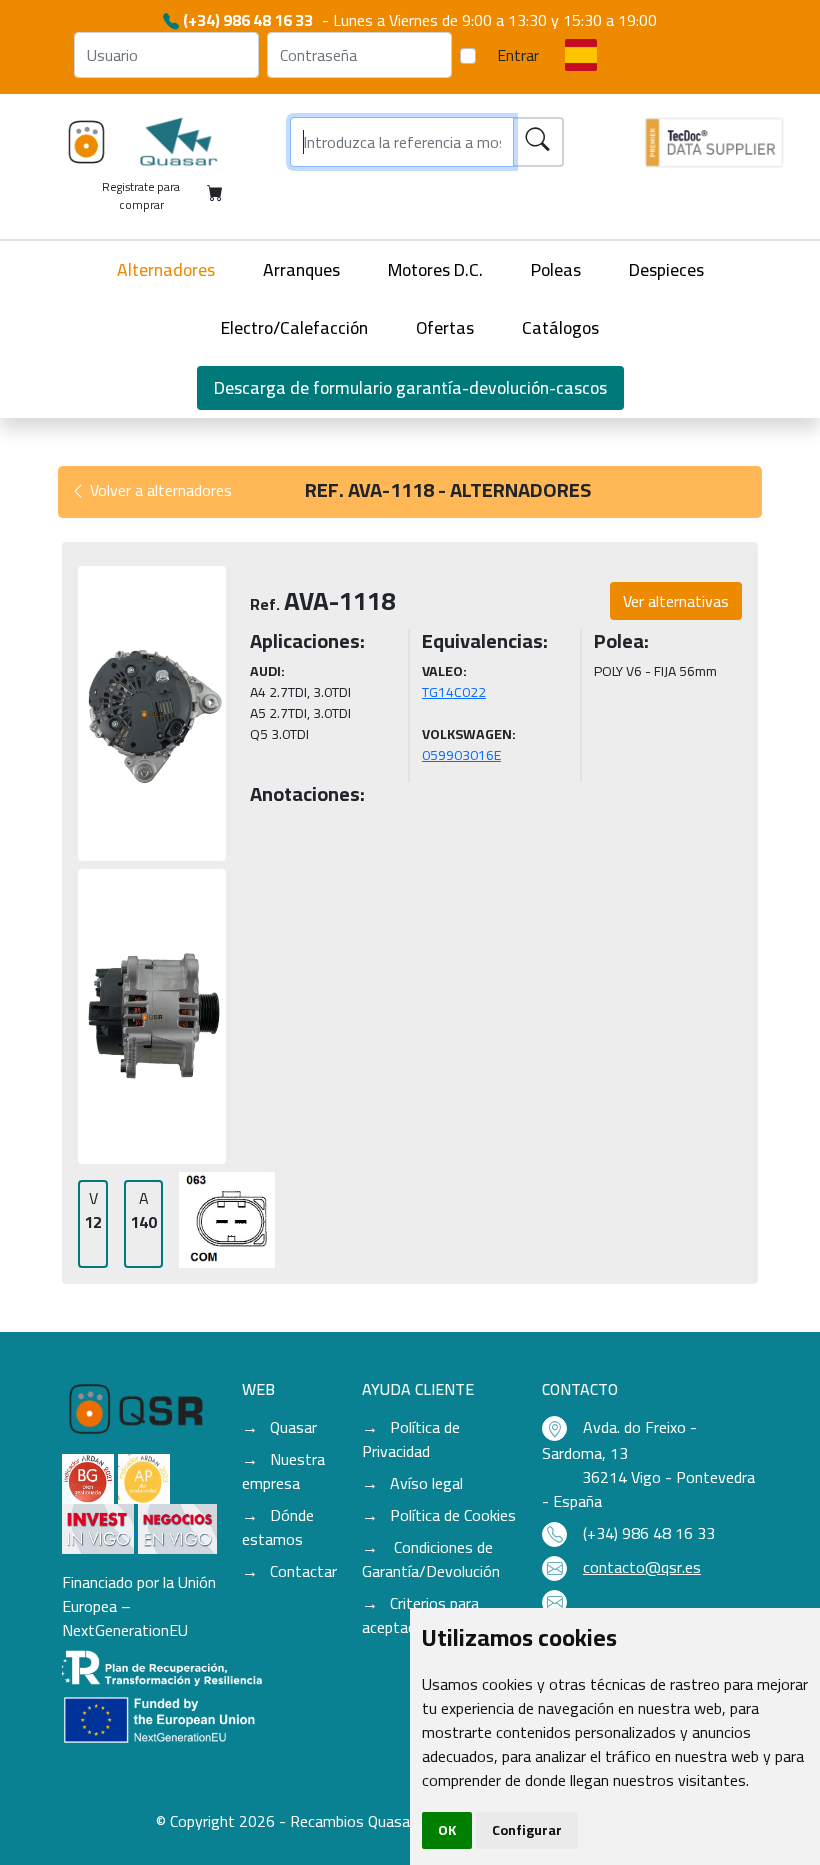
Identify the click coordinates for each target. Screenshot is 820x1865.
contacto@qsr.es (642, 1567)
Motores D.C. (435, 269)
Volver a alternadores (159, 490)
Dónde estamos (278, 1527)
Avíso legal (426, 1483)
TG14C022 (454, 692)
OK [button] (447, 1830)
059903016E (461, 755)
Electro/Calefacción (294, 327)
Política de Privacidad (411, 1439)
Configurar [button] (527, 1830)
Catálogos (560, 327)
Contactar (303, 1571)
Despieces (666, 269)
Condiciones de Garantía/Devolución (431, 1559)
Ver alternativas (676, 601)
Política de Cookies (453, 1515)
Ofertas (445, 327)
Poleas (556, 269)
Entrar (518, 55)
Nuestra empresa (283, 1471)
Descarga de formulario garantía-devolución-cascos (410, 387)
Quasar (293, 1427)
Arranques (301, 269)
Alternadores (166, 269)
